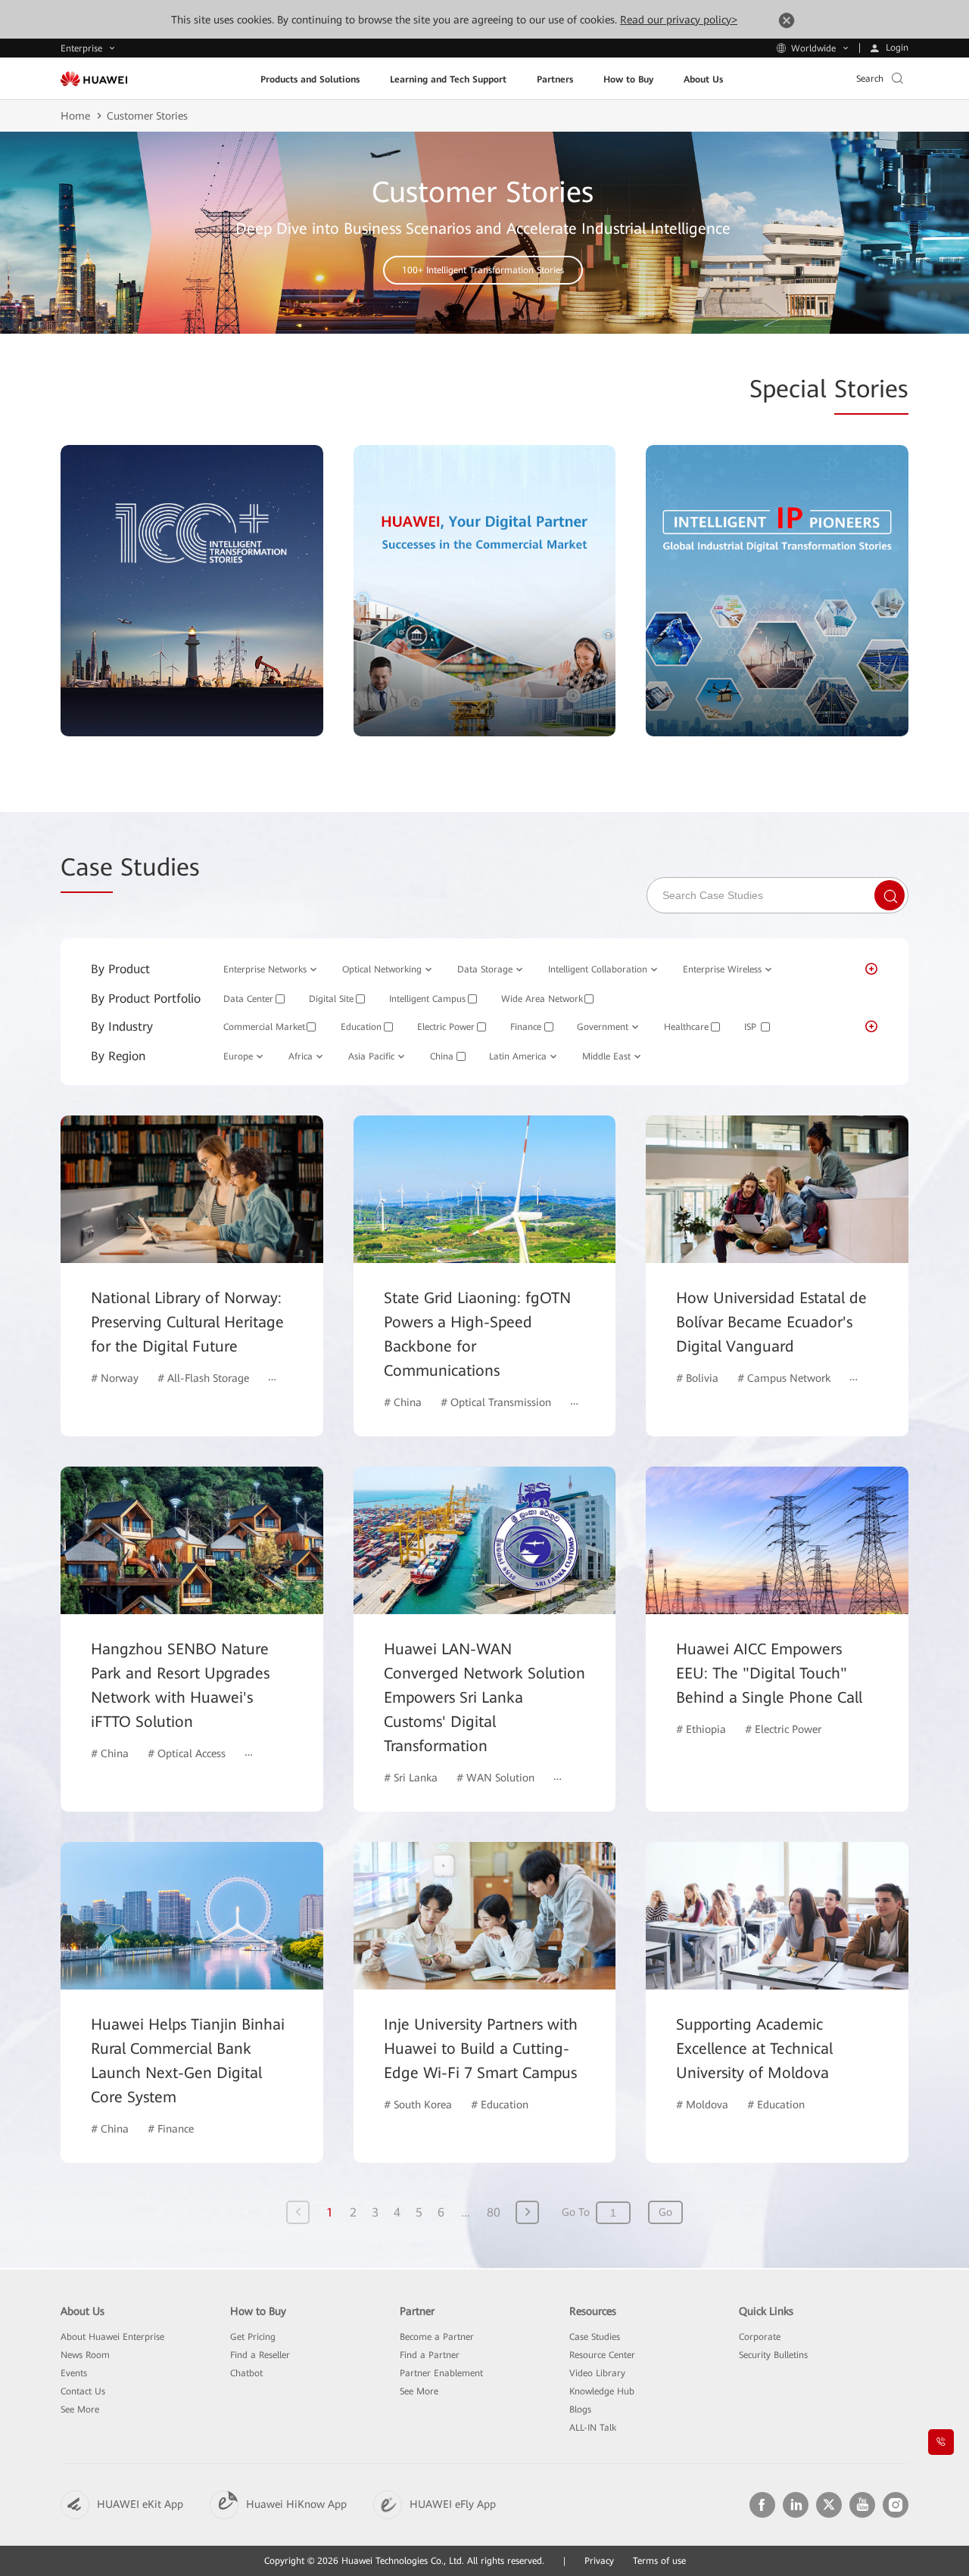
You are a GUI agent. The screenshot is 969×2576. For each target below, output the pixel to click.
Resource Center (602, 2355)
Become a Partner (437, 2337)
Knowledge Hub (602, 2391)
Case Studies (595, 2337)
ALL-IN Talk (593, 2428)
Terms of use (659, 2561)
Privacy (599, 2561)
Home (75, 116)
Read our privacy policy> (679, 20)
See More (80, 2410)
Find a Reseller (260, 2355)
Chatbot (246, 2373)
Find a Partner (430, 2355)
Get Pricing (253, 2337)
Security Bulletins (773, 2355)
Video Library (597, 2373)
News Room (85, 2355)
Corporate (760, 2337)
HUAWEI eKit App (140, 2504)
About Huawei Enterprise (112, 2337)
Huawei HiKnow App (296, 2504)
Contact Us (83, 2391)
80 (494, 2212)
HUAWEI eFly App (453, 2504)
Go (665, 2212)
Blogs (580, 2410)
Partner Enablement (441, 2373)
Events (74, 2373)
